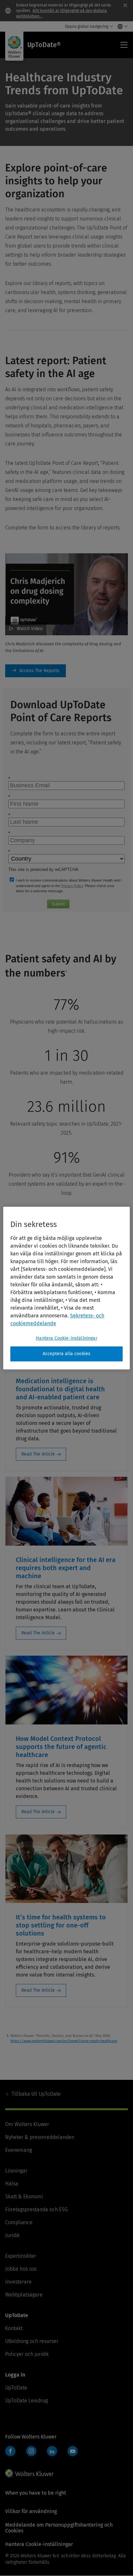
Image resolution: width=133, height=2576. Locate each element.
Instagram (31, 2451)
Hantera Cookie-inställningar (66, 1338)
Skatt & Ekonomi (24, 2197)
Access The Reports (36, 671)
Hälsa (12, 2184)
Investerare (18, 2282)
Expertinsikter (21, 2256)
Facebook (10, 2451)
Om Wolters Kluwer (27, 2124)
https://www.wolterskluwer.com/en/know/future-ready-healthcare (64, 2041)
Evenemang (19, 2150)
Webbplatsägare (24, 2295)
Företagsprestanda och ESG (36, 2209)
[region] (66, 1288)
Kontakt (14, 2328)
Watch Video (30, 629)
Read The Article (38, 1454)
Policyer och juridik (27, 2354)
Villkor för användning (31, 2511)
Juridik (12, 2235)
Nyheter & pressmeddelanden (40, 2137)
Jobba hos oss (21, 2269)
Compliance (19, 2222)
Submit (58, 904)
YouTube (73, 2451)
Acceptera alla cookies (67, 1354)
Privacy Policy (72, 886)
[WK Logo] (29, 2473)
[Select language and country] (121, 26)
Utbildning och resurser (32, 2341)
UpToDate (36, 2094)
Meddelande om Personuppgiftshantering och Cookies (59, 2528)
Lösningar (16, 2171)
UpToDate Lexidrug (26, 2401)
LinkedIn (52, 2451)
